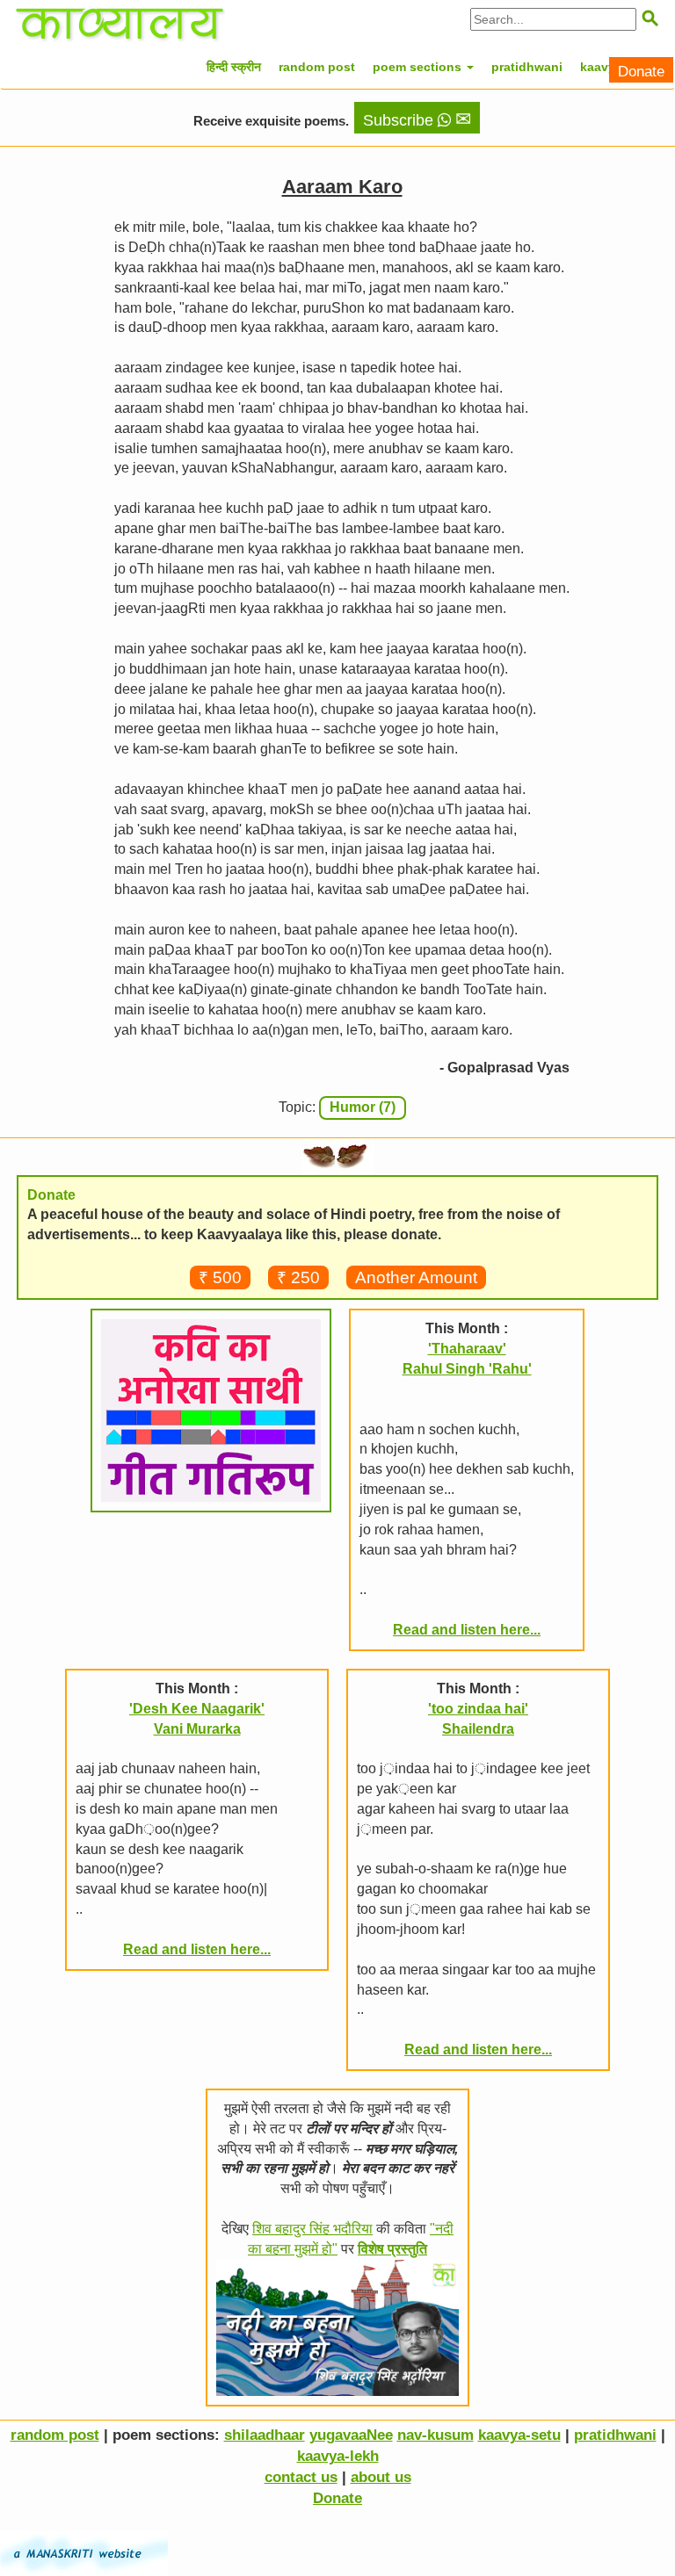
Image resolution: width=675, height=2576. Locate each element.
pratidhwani (527, 67)
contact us (301, 2477)
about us (381, 2477)
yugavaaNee (351, 2435)
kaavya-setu (519, 2435)
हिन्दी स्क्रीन (234, 67)
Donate (641, 72)
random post (317, 67)
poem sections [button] (419, 67)
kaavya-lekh (338, 2456)
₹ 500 (220, 1277)
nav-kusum (435, 2435)
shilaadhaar (265, 2435)
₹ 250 (298, 1277)
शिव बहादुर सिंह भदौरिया (312, 2229)
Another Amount (416, 1277)
